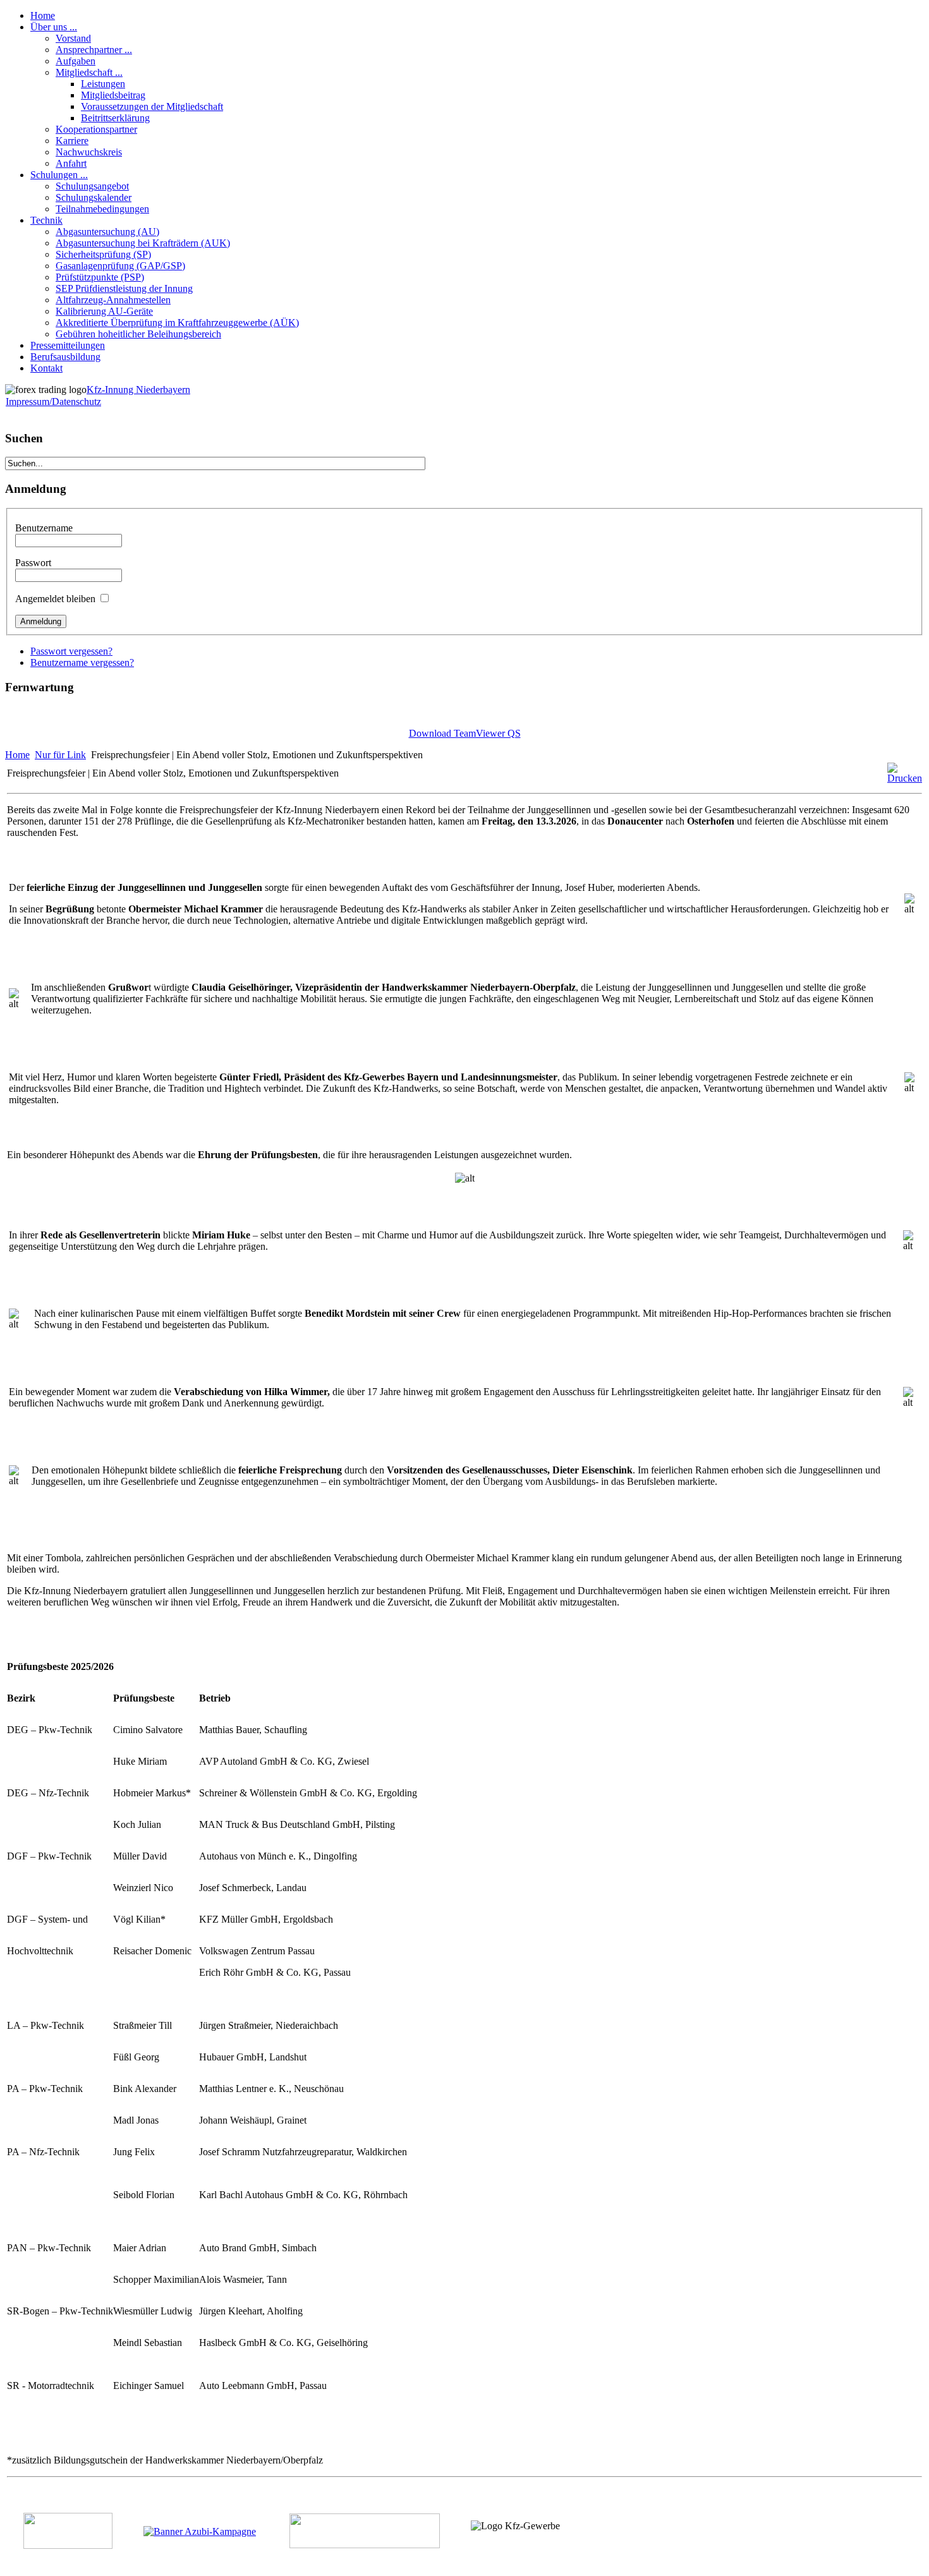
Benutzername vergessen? (82, 662)
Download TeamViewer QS (465, 733)
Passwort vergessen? (71, 651)
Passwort (33, 563)
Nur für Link (60, 755)
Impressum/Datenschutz (53, 402)
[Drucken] (905, 778)
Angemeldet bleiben (55, 599)
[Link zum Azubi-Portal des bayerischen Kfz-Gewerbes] (200, 2531)
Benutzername (44, 528)
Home (17, 755)
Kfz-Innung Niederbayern (138, 390)
